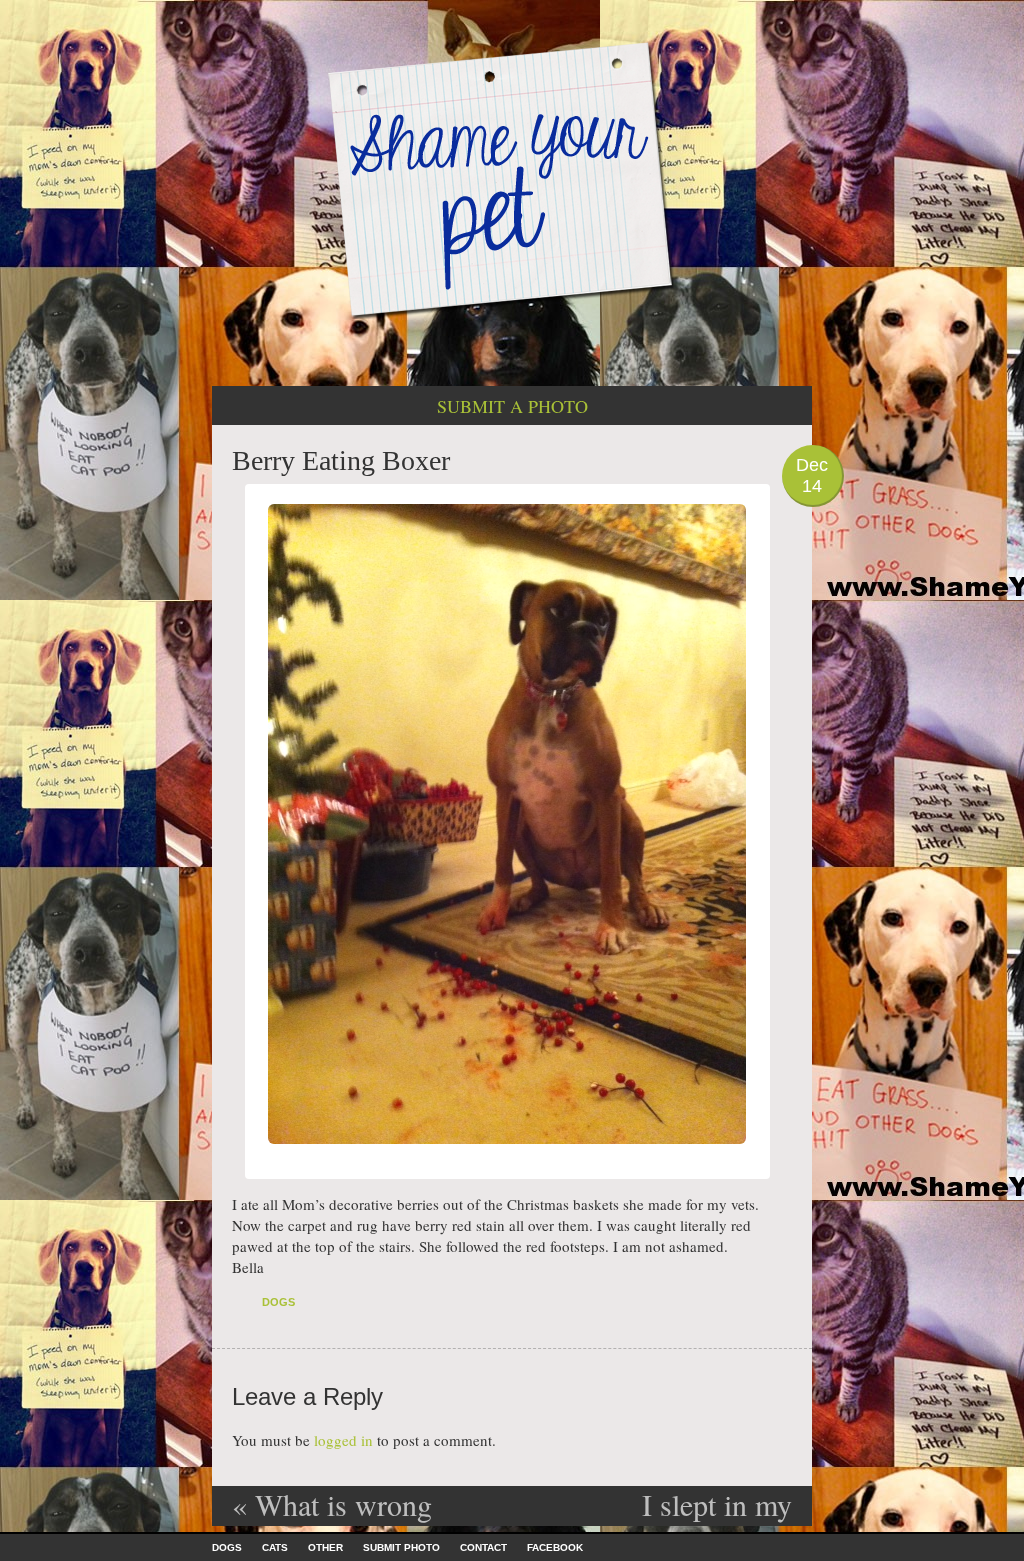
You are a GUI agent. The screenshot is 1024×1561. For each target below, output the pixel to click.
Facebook (555, 1547)
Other (325, 1547)
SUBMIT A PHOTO (512, 406)
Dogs (278, 1302)
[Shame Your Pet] (512, 178)
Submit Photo (401, 1547)
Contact (483, 1547)
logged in (343, 1440)
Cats (275, 1547)
